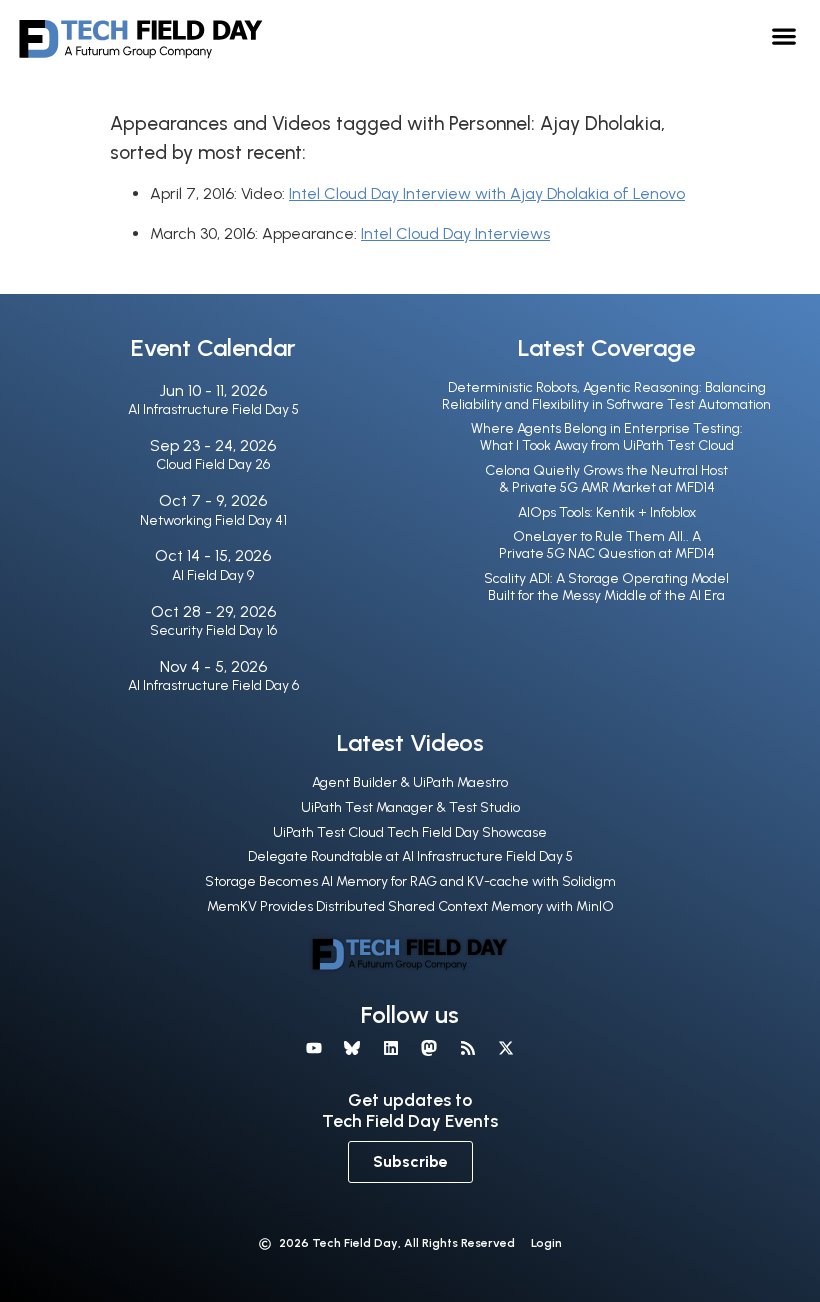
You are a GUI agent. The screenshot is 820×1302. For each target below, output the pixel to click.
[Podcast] (467, 1048)
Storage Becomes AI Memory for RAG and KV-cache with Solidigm (410, 881)
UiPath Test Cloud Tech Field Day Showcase (410, 832)
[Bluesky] (352, 1048)
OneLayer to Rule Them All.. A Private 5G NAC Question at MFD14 (607, 545)
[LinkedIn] (391, 1048)
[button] (784, 35)
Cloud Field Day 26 (213, 464)
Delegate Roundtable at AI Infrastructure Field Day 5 (410, 856)
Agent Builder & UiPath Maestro (410, 782)
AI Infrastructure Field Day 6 (213, 685)
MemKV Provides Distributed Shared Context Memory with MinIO (410, 906)
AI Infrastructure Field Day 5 (213, 409)
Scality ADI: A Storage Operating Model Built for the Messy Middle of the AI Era (606, 587)
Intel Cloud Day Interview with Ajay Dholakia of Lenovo (487, 193)
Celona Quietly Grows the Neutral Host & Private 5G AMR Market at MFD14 (606, 479)
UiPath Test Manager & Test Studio (410, 807)
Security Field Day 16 (213, 630)
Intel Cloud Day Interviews (455, 233)
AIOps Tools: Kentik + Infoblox (607, 512)
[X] (506, 1048)
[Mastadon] (429, 1048)
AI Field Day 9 (213, 575)
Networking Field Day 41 (213, 520)
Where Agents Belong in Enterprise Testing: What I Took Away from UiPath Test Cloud (607, 437)
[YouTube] (314, 1048)
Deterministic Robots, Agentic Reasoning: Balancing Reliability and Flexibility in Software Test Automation (606, 396)
